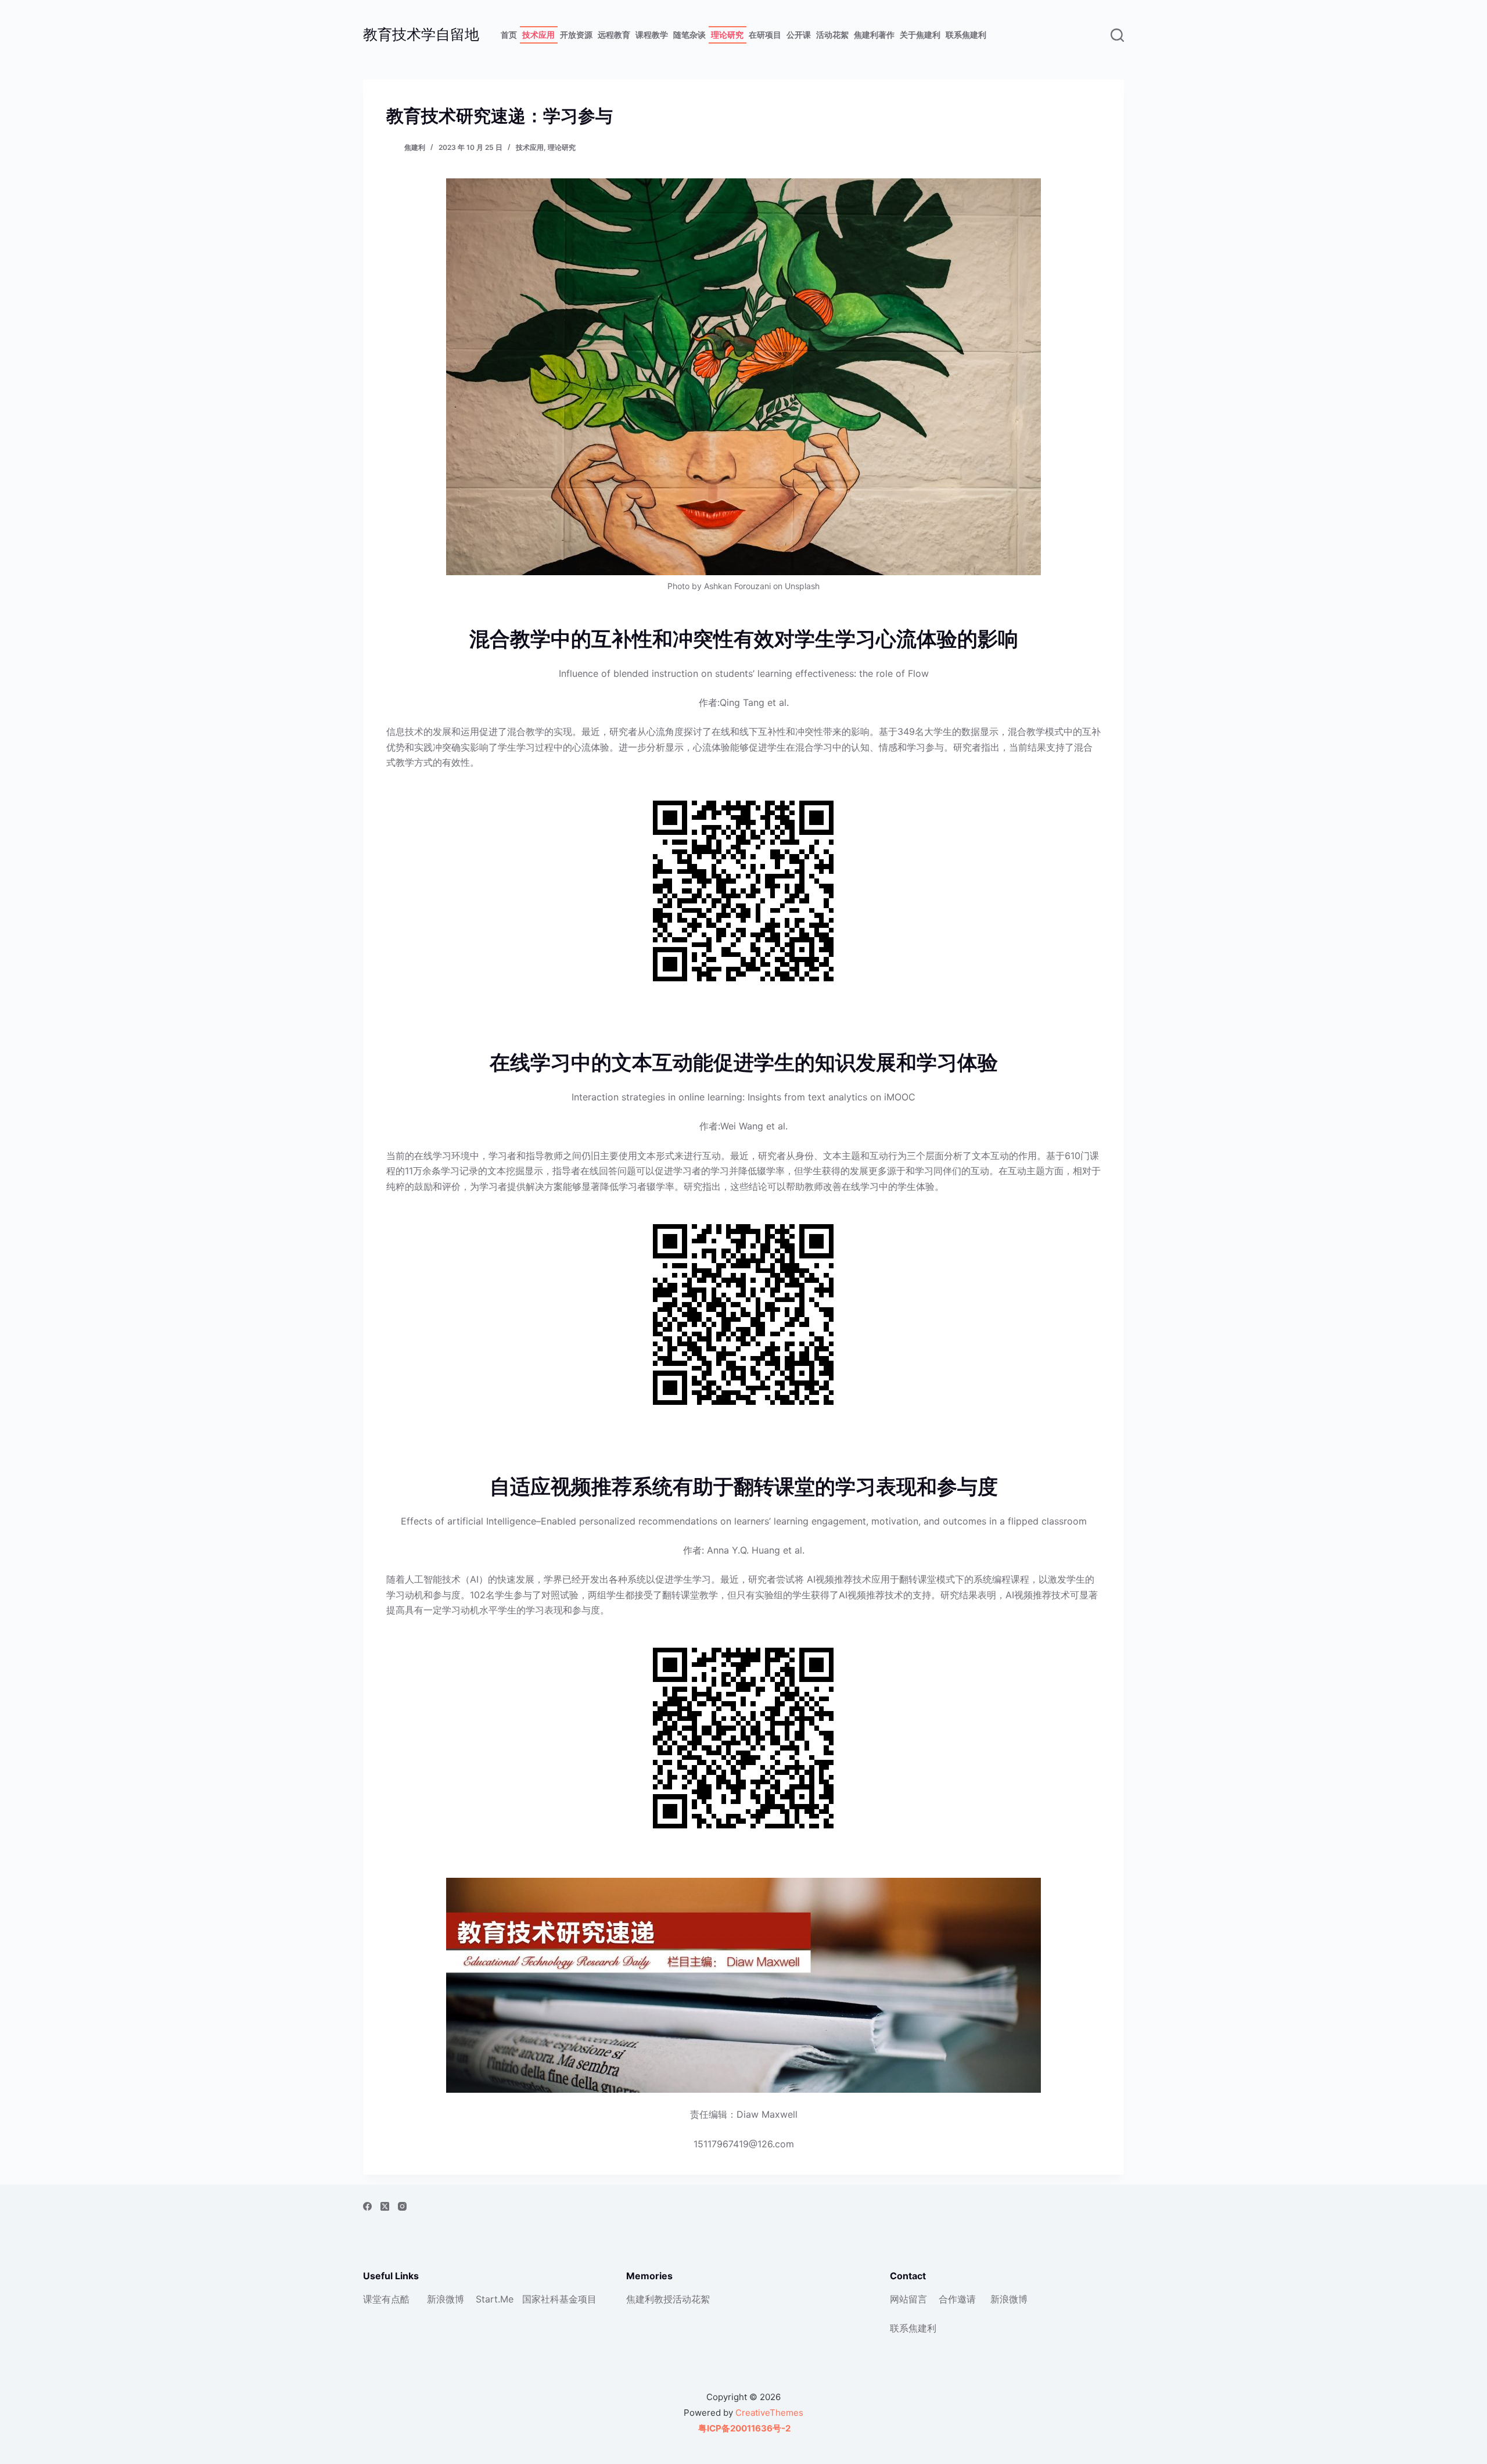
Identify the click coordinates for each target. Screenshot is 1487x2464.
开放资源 (576, 35)
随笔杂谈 (689, 35)
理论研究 (727, 35)
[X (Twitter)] (385, 2206)
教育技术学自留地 (421, 34)
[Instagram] (402, 2206)
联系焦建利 (966, 35)
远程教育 (614, 35)
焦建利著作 (874, 35)
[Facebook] (367, 2206)
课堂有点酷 (386, 2299)
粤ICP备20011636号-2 (743, 2428)
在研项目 (765, 35)
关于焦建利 (920, 35)
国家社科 (541, 2299)
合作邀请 (957, 2299)
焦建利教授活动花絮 (668, 2299)
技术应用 (538, 35)
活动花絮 (832, 35)
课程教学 (652, 35)
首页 (509, 35)
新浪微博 (446, 2299)
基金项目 (578, 2299)
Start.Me (495, 2299)
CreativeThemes (769, 2413)
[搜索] (1117, 35)
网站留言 (908, 2299)
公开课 (799, 35)
